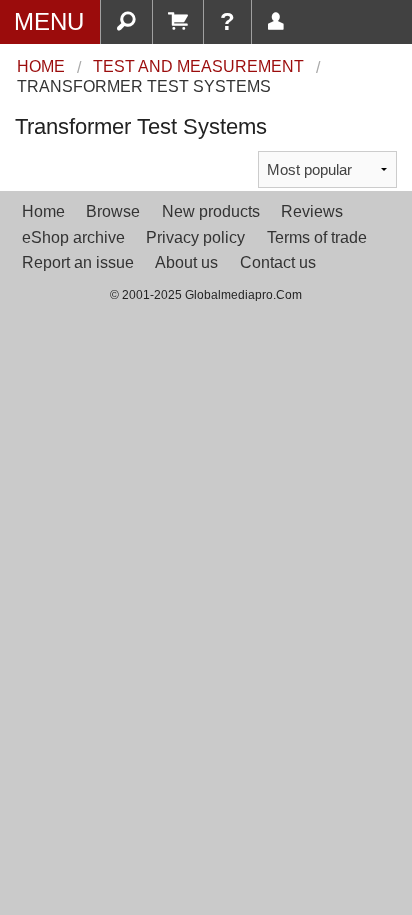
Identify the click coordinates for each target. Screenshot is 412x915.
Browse (113, 211)
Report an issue (78, 262)
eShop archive (73, 237)
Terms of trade (317, 237)
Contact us (278, 262)
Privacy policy (195, 237)
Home (43, 211)
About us (186, 262)
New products (211, 211)
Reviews (312, 211)
